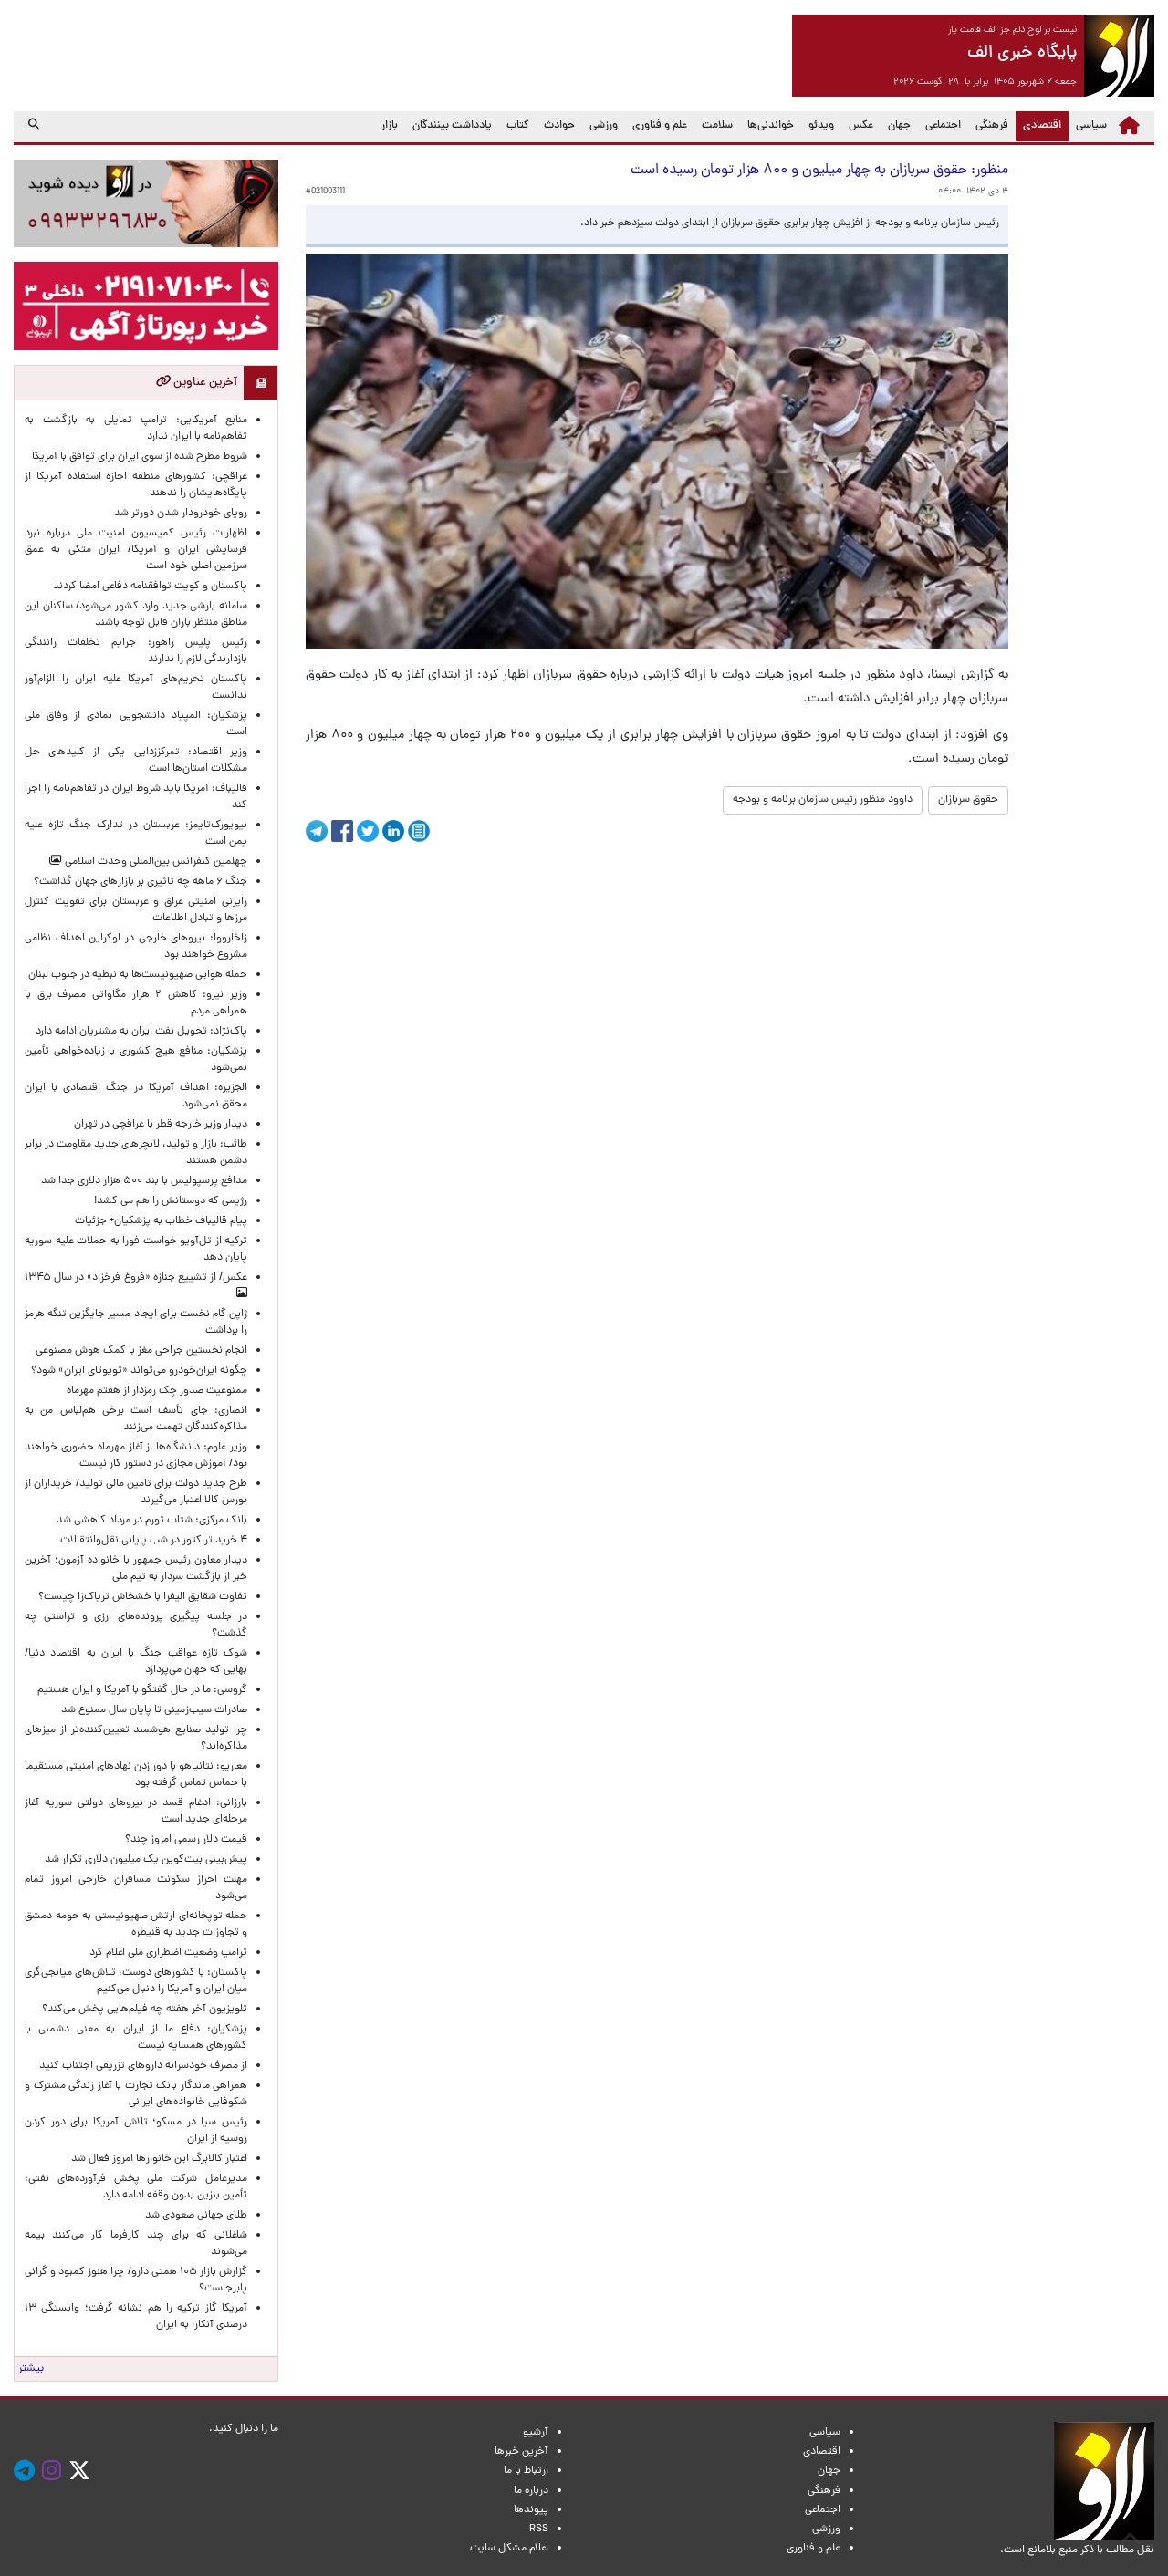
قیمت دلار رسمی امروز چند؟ (183, 1840)
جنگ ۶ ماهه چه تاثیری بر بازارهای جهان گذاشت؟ (141, 882)
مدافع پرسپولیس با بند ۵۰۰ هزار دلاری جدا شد (144, 1181)
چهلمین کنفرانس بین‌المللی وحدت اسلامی (155, 862)
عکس (861, 126)
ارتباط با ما (526, 2471)
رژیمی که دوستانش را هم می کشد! (171, 1201)
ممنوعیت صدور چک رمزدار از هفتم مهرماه (154, 1391)
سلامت (717, 126)
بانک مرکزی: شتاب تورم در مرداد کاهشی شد (149, 1521)
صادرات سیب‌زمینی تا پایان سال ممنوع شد (154, 1710)
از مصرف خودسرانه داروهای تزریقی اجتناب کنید (143, 2066)
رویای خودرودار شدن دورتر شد (178, 514)
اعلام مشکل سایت (509, 2549)
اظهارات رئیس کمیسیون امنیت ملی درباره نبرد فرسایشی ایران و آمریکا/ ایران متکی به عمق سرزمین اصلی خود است (136, 550)
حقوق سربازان (968, 800)
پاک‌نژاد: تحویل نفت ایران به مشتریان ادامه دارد (141, 1032)
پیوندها (531, 2510)
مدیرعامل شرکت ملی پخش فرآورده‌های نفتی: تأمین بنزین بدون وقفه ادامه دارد (136, 2187)
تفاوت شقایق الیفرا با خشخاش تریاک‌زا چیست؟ (143, 1597)
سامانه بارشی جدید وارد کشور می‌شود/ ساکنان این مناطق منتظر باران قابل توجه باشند (136, 615)
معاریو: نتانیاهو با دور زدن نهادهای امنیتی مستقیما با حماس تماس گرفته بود (136, 1775)
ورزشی (604, 126)
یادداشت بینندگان (452, 126)
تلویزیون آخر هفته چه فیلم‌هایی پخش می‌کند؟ (145, 2010)
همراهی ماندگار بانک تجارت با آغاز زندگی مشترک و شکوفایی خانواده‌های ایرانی (136, 2094)
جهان (899, 126)
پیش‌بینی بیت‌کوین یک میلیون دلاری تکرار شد (146, 1860)
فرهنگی (992, 126)
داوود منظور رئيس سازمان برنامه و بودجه (823, 800)
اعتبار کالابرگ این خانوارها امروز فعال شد (159, 2159)
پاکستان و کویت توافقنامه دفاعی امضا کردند (147, 587)
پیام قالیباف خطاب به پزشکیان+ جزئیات (158, 1221)
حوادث (559, 126)
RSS (539, 2529)
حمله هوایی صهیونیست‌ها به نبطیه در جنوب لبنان (138, 975)
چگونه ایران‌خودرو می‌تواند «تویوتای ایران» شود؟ (139, 1371)
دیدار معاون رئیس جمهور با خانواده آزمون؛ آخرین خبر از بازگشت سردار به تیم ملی (136, 1569)
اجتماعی (943, 126)
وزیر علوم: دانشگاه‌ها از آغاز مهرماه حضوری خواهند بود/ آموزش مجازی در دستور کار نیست (136, 1456)
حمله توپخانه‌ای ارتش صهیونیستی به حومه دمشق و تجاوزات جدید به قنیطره (136, 1925)
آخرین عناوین (204, 383)
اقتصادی (1038, 125)
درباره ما (531, 2491)
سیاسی (1091, 126)
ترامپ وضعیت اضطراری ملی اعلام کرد (168, 1953)
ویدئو (821, 126)
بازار (390, 126)
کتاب (518, 126)
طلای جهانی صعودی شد (196, 2216)
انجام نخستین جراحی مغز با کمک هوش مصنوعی (141, 1351)
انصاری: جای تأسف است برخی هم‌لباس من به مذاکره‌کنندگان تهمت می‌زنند (136, 1419)
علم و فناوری (660, 126)
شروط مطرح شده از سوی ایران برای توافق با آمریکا (140, 457)
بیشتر (31, 2369)
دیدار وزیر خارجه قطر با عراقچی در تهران (161, 1125)
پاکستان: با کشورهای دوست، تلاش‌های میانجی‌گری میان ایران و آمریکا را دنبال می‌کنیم (136, 1981)
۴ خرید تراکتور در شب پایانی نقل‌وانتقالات (154, 1541)
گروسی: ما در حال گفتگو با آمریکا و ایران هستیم (142, 1690)
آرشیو (536, 2433)
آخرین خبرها (521, 2452)
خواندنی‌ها (771, 126)
